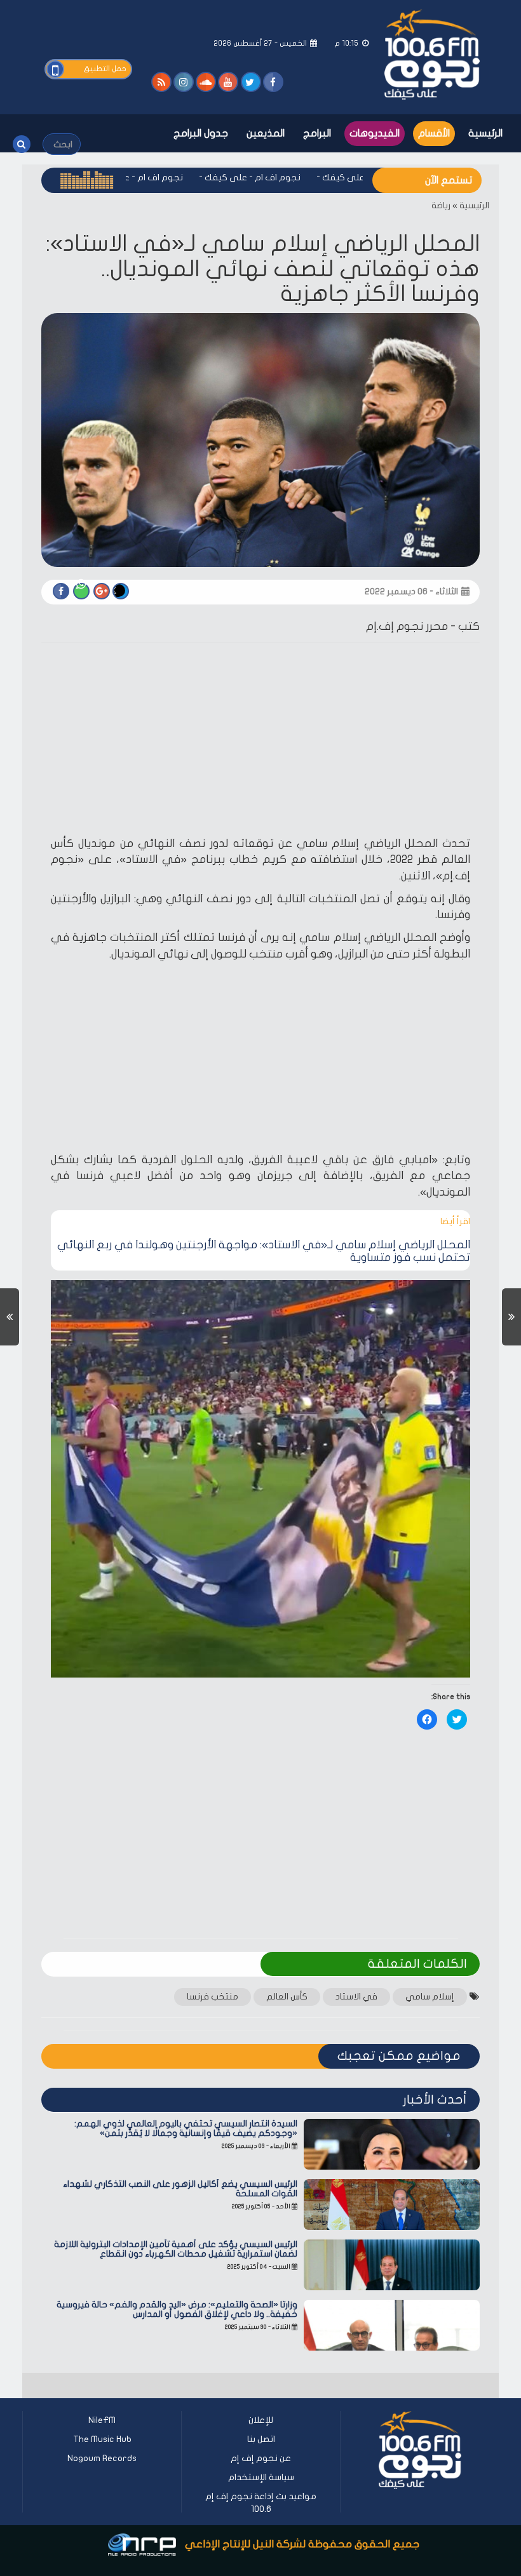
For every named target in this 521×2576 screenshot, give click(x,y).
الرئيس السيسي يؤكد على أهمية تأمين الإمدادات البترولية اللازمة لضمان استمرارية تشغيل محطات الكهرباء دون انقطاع (176, 2249)
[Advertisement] (260, 742)
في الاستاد (356, 1997)
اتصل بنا (261, 2439)
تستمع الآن (449, 180)
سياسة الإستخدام (261, 2477)
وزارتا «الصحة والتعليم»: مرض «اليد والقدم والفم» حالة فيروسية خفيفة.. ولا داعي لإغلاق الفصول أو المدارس (177, 2309)
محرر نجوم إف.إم (407, 626)
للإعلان (261, 2420)
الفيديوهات (375, 133)
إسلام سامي (430, 1997)
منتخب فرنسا (213, 1997)
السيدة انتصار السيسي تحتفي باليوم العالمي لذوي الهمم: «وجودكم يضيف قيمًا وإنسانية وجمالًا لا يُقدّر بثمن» (186, 2128)
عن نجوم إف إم (261, 2458)
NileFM (102, 2420)
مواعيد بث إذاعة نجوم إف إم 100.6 (261, 2503)
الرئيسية (485, 133)
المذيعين (266, 133)
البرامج (317, 133)
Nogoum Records (102, 2458)
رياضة (441, 205)
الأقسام (434, 133)
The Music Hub (102, 2439)
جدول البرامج (201, 133)
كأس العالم (287, 1997)
